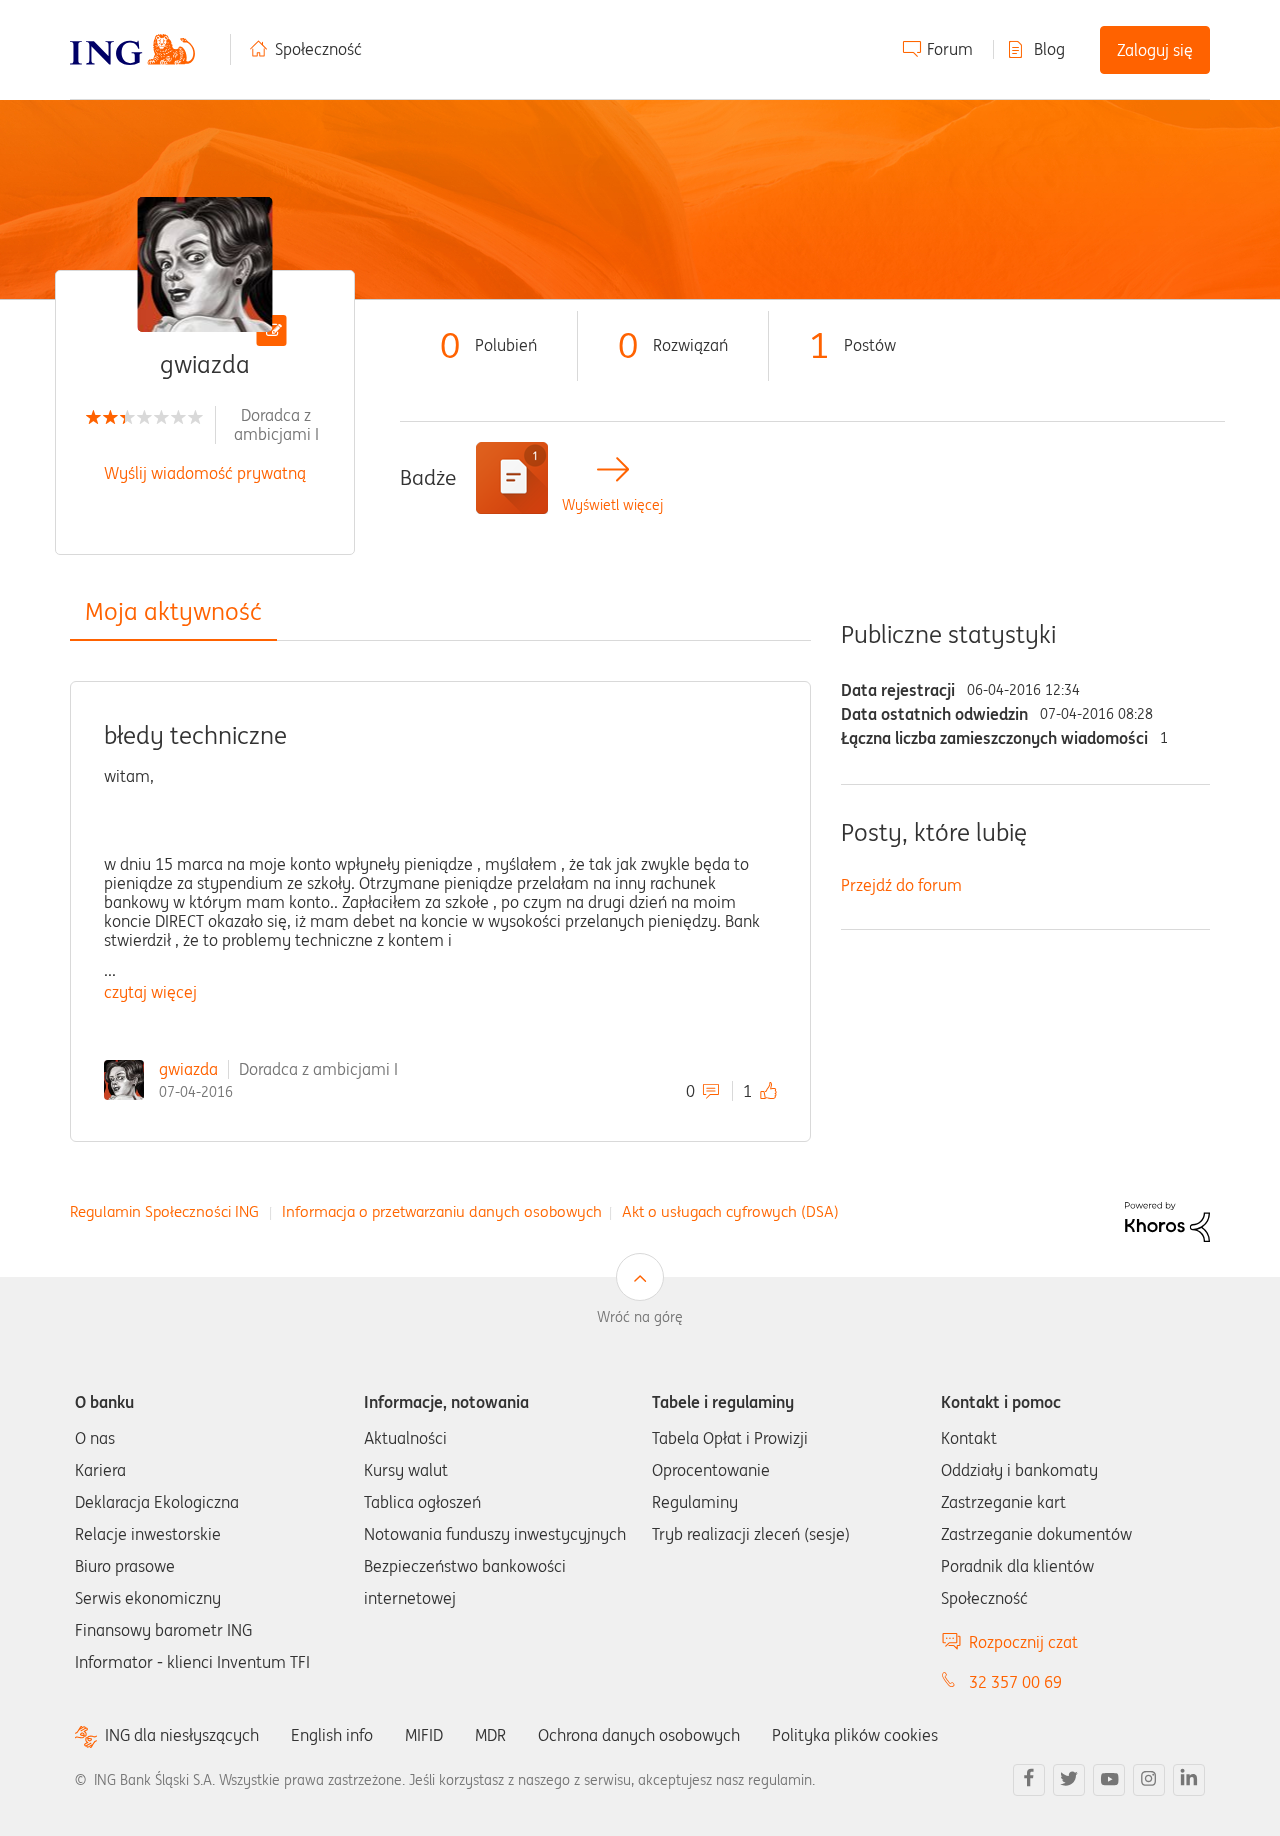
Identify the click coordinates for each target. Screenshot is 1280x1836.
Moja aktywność (173, 611)
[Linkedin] (1189, 1780)
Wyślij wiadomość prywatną (205, 473)
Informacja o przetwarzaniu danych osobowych (442, 1211)
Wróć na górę (640, 1317)
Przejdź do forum (901, 885)
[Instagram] (1149, 1780)
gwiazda (188, 1069)
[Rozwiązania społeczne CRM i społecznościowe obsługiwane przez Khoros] (1167, 1220)
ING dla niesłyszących (182, 1735)
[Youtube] (1109, 1780)
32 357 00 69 (1015, 1682)
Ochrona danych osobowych (639, 1735)
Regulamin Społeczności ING (164, 1211)
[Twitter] (1069, 1780)
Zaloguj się (1155, 50)
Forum (950, 49)
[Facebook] (1029, 1780)
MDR (490, 1735)
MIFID (424, 1735)
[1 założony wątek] (512, 478)
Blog (1049, 49)
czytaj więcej (150, 992)
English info (332, 1735)
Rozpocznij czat (1023, 1642)
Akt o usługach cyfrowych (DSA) (730, 1211)
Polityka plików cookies (855, 1735)
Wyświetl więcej (612, 505)
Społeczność (318, 49)
